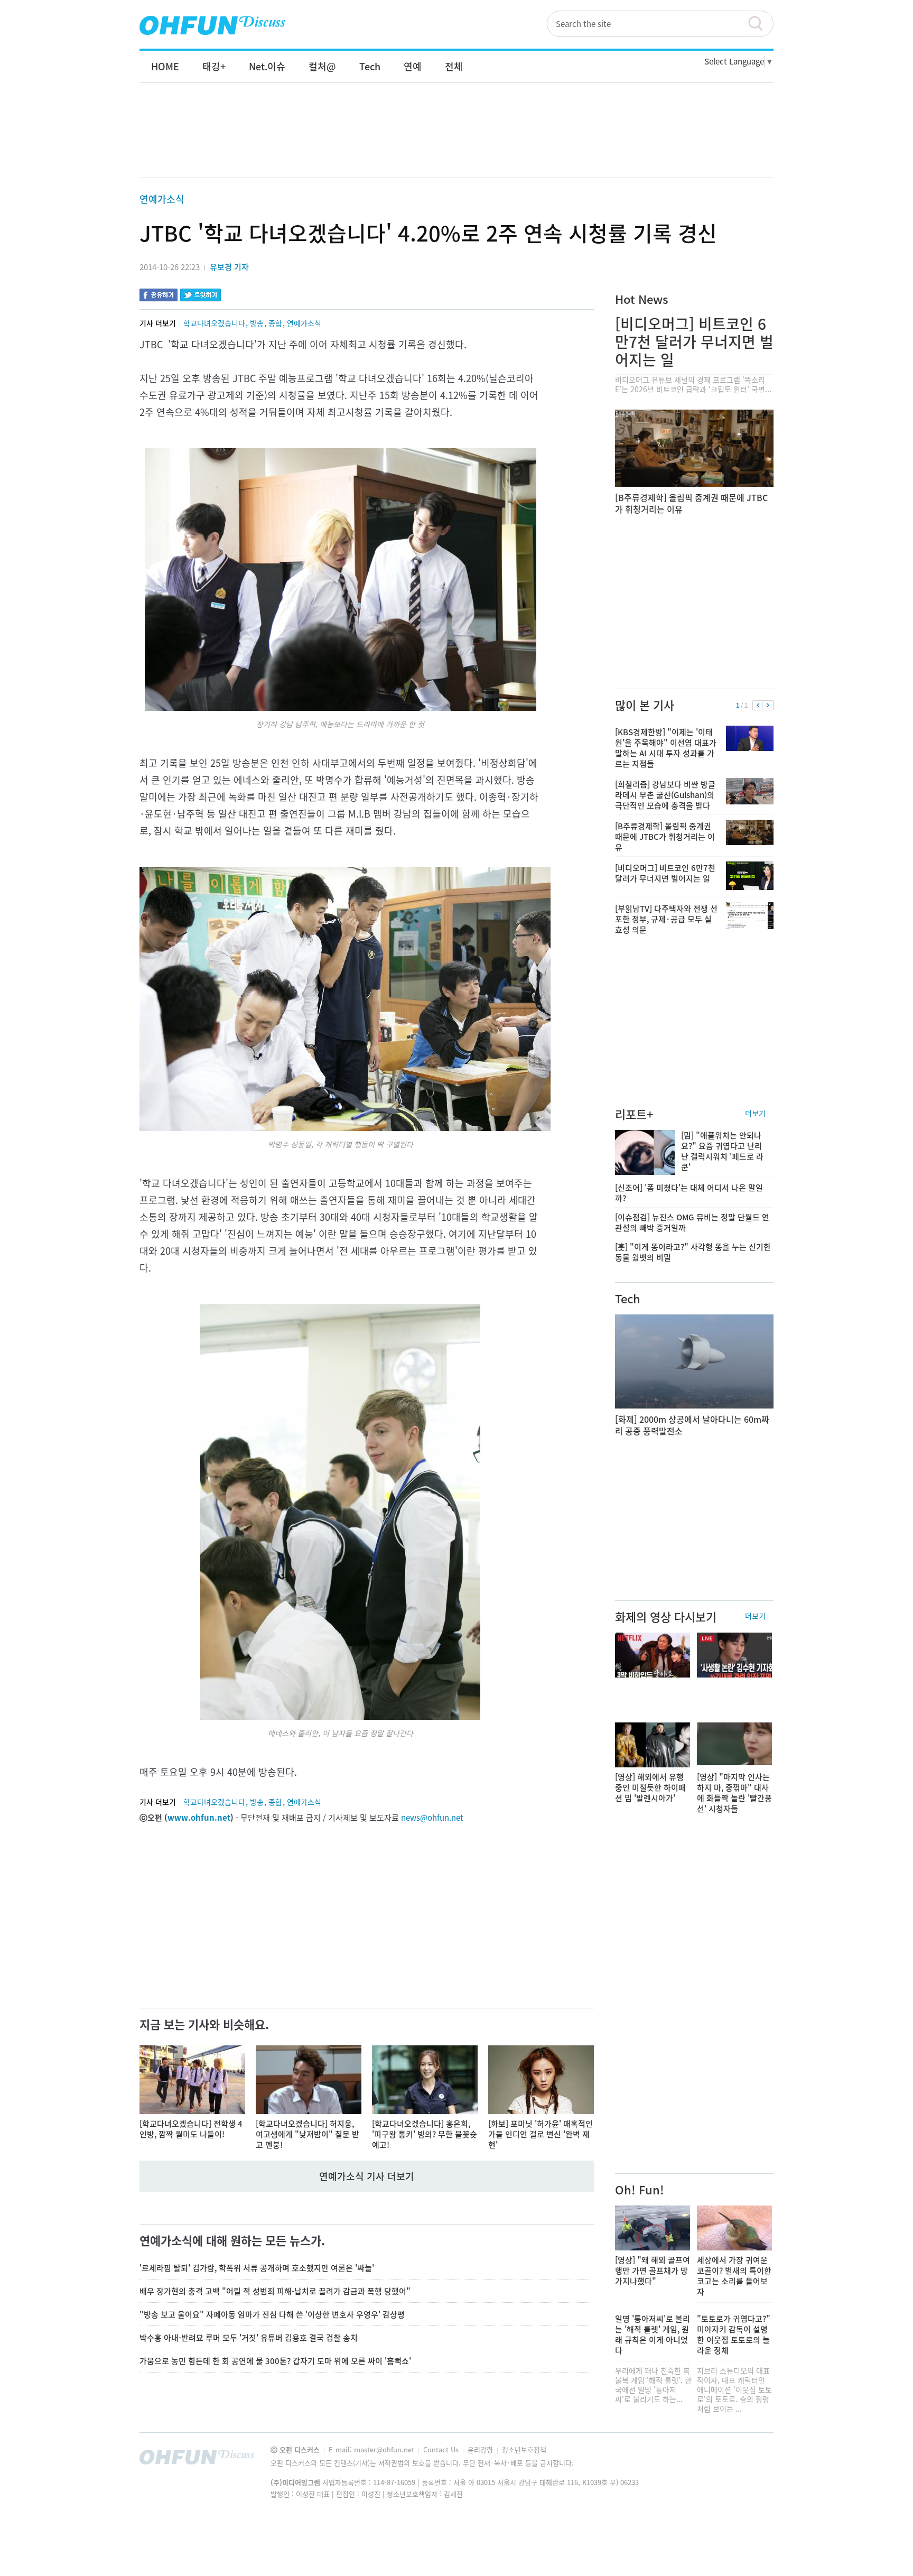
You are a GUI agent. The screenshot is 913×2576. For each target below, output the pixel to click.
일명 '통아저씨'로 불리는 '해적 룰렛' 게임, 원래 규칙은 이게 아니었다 (653, 2334)
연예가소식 (162, 199)
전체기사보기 (751, 2460)
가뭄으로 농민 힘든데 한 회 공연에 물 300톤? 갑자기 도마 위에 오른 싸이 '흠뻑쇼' (275, 2361)
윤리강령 (481, 2449)
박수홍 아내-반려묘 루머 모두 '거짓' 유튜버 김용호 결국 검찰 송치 (249, 2338)
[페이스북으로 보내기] (159, 296)
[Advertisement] (456, 141)
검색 (760, 24)
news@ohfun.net (432, 1818)
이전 (758, 706)
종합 (275, 323)
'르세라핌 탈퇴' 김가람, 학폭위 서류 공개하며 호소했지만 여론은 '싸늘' (257, 2268)
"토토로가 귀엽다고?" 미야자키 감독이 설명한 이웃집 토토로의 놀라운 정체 (734, 2334)
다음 (768, 706)
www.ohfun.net (199, 1818)
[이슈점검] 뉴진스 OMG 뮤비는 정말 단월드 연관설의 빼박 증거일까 (692, 1222)
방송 (257, 323)
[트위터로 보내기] (201, 296)
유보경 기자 (229, 267)
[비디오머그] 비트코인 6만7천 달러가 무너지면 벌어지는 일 (694, 342)
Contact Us (442, 2449)
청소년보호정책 (524, 2449)
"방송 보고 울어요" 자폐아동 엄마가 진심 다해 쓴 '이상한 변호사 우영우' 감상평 (272, 2314)
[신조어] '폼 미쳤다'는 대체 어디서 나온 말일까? (689, 1193)
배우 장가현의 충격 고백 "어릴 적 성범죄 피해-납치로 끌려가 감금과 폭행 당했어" (275, 2291)
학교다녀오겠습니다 (214, 323)
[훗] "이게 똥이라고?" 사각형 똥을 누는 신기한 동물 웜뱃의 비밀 (693, 1252)
